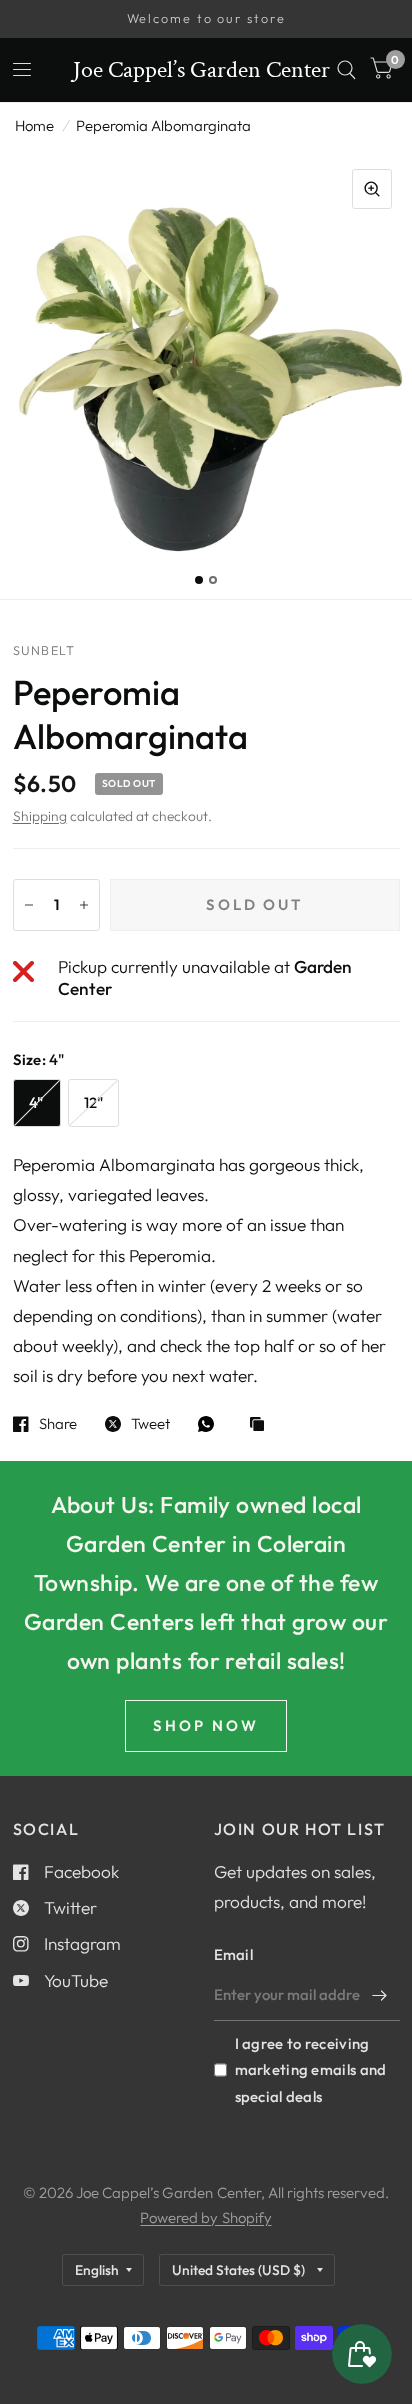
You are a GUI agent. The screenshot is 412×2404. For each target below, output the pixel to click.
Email (234, 1954)
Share (58, 1424)
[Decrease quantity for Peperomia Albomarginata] (29, 905)
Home (34, 125)
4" (36, 1102)
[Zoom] (372, 189)
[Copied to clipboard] (262, 1425)
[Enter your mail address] (380, 1995)
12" (94, 1102)
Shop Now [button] (206, 1725)
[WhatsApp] (211, 1424)
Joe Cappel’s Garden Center (201, 70)
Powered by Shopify (205, 2217)
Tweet (150, 1424)
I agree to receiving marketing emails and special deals (311, 2069)
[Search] (346, 70)
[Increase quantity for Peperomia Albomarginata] (84, 905)
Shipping (40, 816)
